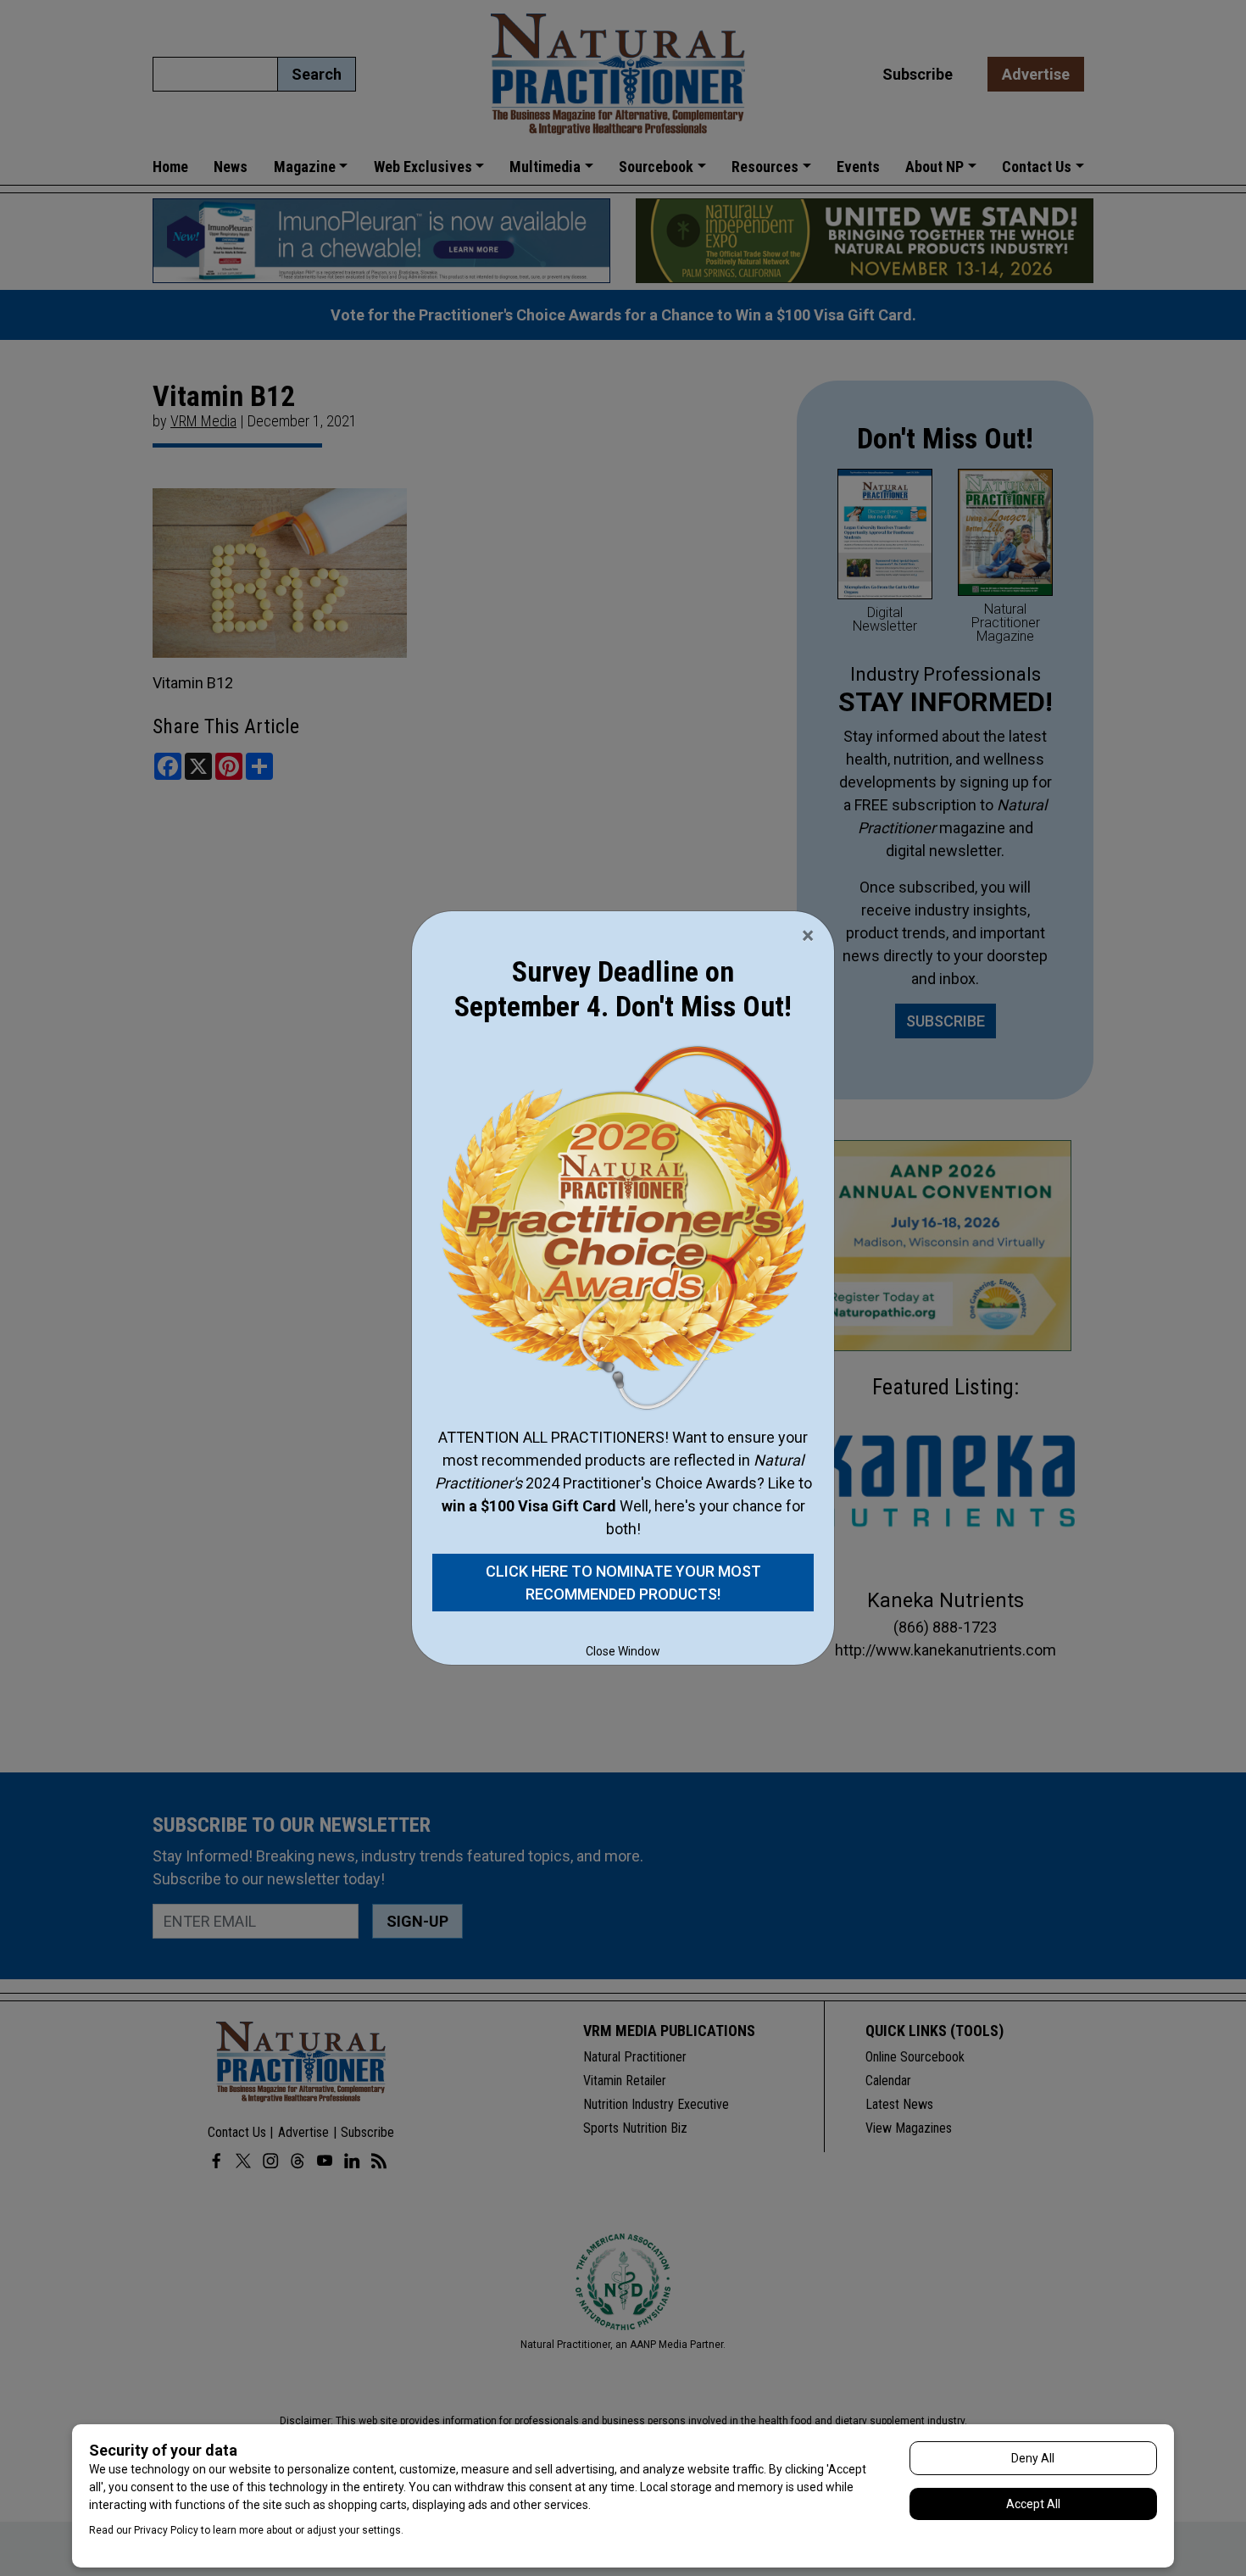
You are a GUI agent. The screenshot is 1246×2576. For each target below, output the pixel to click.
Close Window (623, 1651)
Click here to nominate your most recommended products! (623, 1583)
